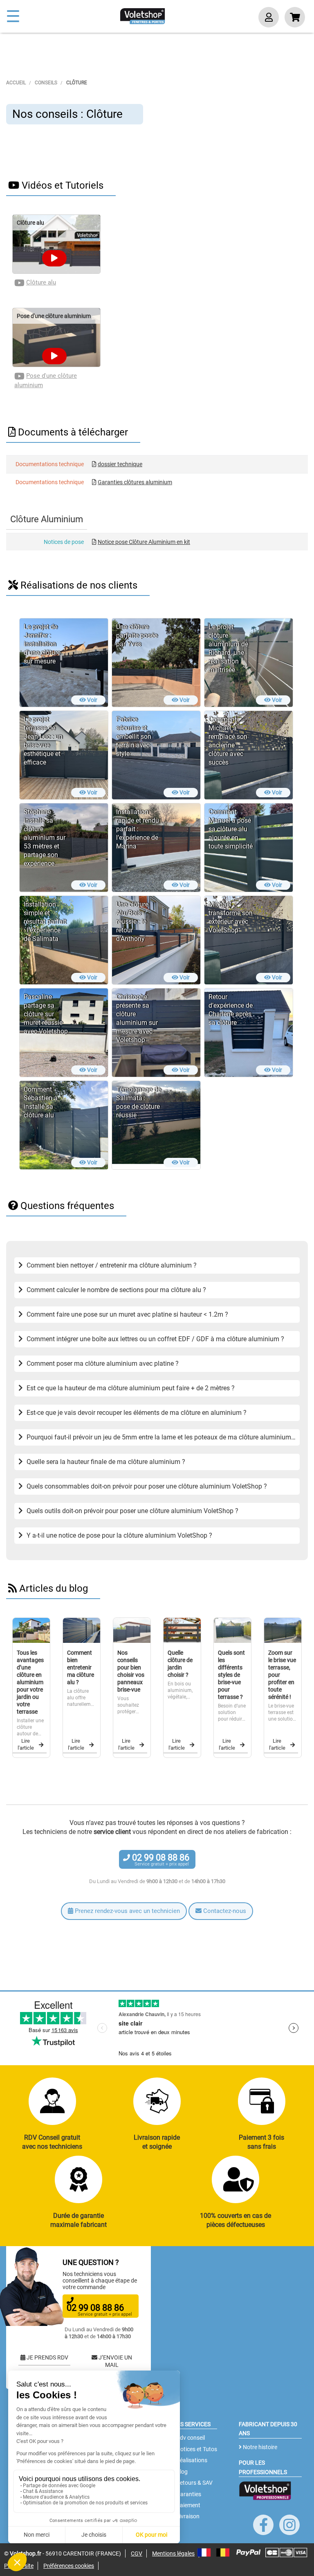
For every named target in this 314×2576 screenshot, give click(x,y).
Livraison (187, 2516)
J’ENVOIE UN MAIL (115, 2361)
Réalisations (191, 2460)
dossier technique (120, 464)
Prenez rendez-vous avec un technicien (127, 1911)
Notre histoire (259, 2447)
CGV (137, 2553)
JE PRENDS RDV (47, 2357)
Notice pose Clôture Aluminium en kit (144, 542)
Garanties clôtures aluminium (135, 482)
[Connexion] (269, 18)
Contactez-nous (224, 1911)
